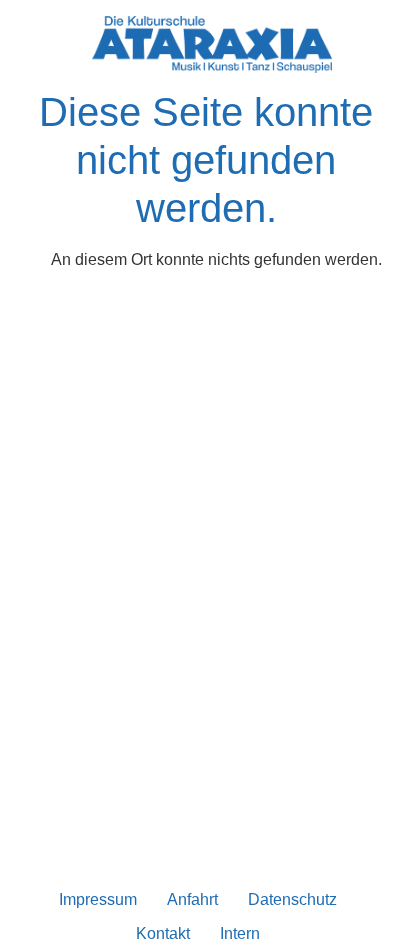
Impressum (98, 899)
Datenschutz (292, 899)
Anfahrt (192, 899)
